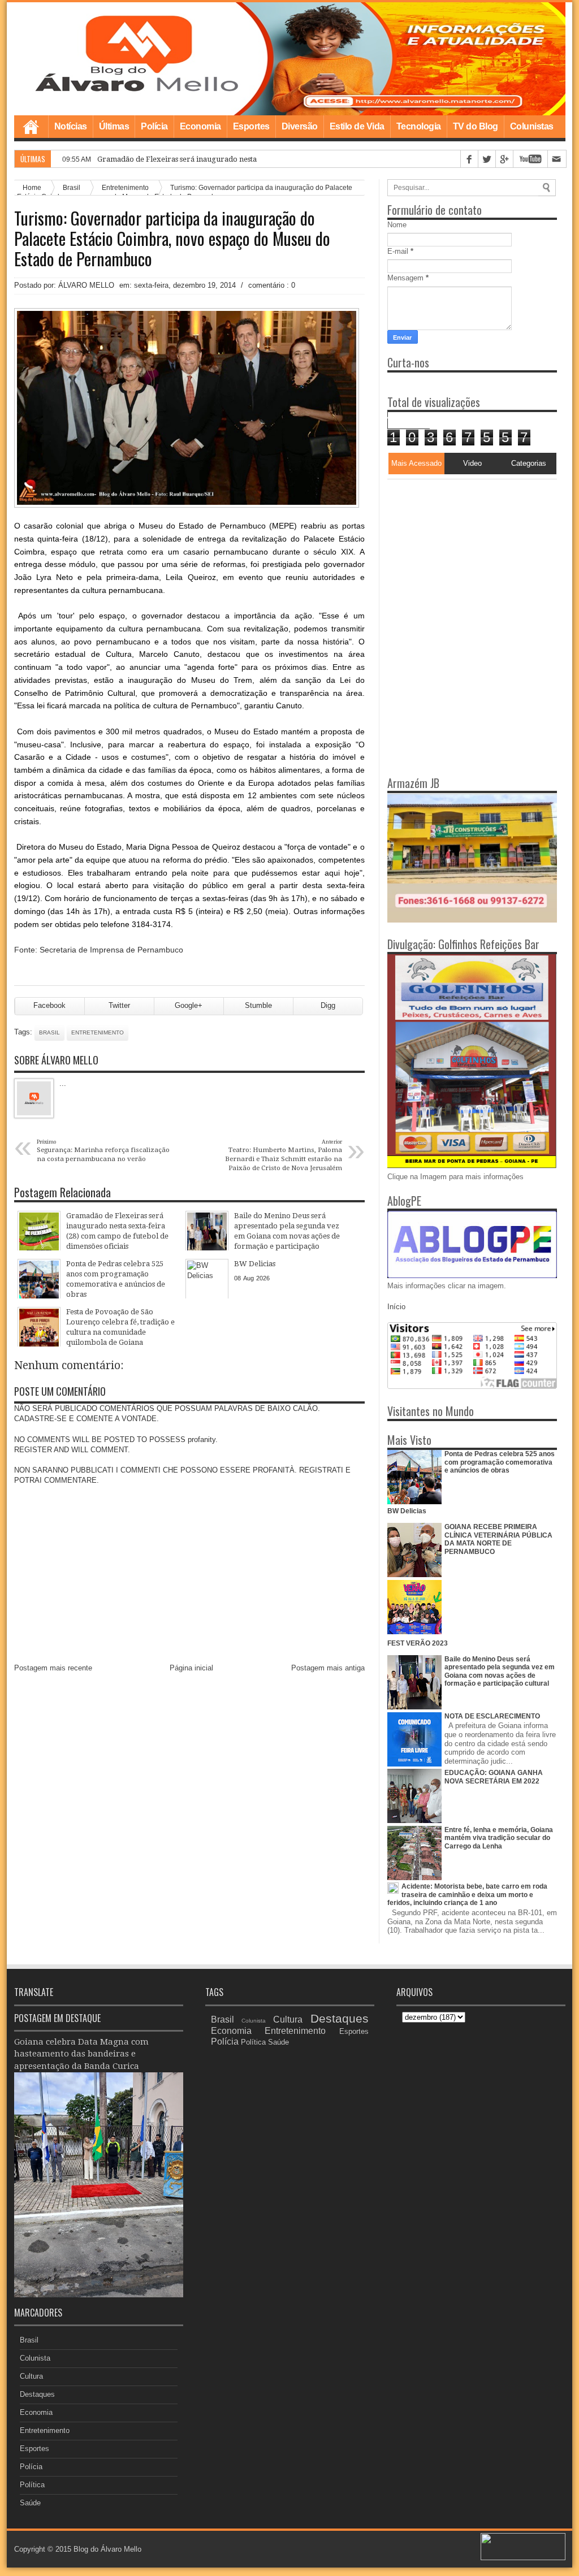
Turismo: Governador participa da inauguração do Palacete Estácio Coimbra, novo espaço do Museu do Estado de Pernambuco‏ (172, 239)
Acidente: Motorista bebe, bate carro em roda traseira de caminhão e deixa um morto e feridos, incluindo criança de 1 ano (467, 1895)
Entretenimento (98, 1032)
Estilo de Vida (357, 126)
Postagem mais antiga (328, 1668)
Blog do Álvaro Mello (107, 2549)
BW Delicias (407, 1511)
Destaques (37, 2394)
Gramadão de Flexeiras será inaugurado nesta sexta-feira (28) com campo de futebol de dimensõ (264, 159)
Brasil (49, 1032)
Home (31, 127)
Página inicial (191, 1668)
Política (32, 2485)
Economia (200, 126)
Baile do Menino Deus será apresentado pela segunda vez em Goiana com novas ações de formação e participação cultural (500, 1671)
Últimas (114, 126)
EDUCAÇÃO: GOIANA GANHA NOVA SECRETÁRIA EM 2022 (494, 1777)
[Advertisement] (458, 550)
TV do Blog (476, 126)
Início (396, 1307)
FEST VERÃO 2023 (418, 1643)
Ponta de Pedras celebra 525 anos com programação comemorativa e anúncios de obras (500, 1462)
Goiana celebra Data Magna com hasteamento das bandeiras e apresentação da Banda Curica (81, 2054)
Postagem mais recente (53, 1668)
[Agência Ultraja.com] (523, 2558)
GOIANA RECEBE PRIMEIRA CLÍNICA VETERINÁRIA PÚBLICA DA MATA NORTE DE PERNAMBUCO (498, 1539)
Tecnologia (419, 126)
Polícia (154, 126)
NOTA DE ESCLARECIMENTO (492, 1716)
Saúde (30, 2503)
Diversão (300, 126)
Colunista (35, 2358)
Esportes (251, 126)
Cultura (31, 2376)
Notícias (71, 126)
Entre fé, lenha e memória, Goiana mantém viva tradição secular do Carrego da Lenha (499, 1838)
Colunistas (532, 126)
